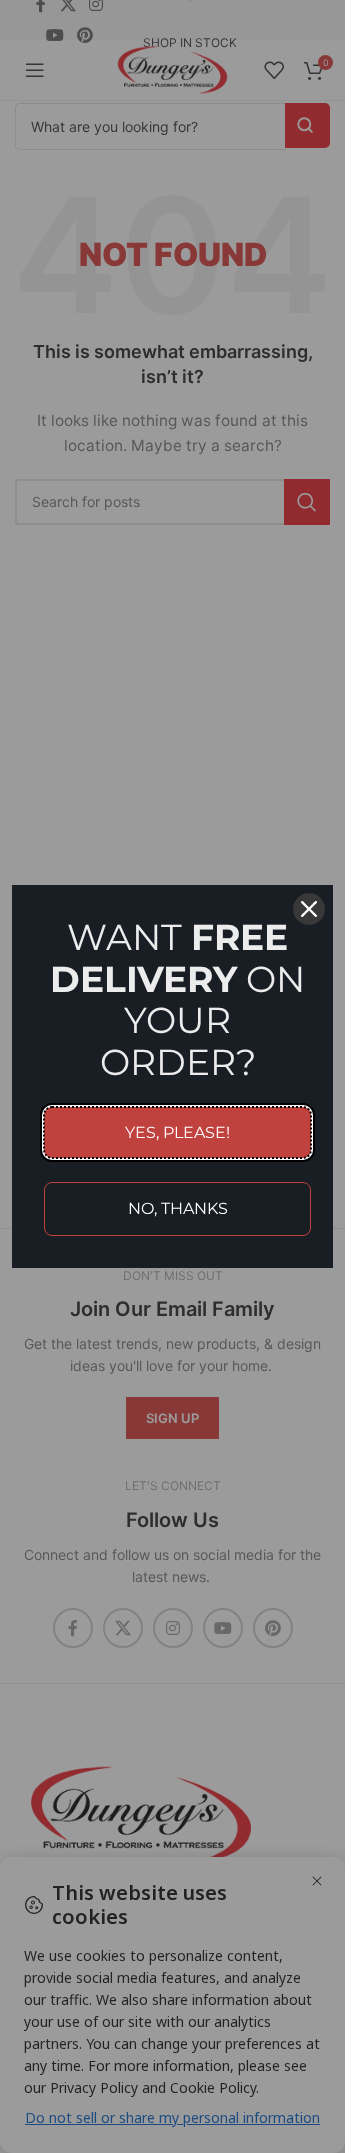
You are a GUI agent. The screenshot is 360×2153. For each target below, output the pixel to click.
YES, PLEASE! (177, 1132)
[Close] (309, 909)
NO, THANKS (178, 1208)
